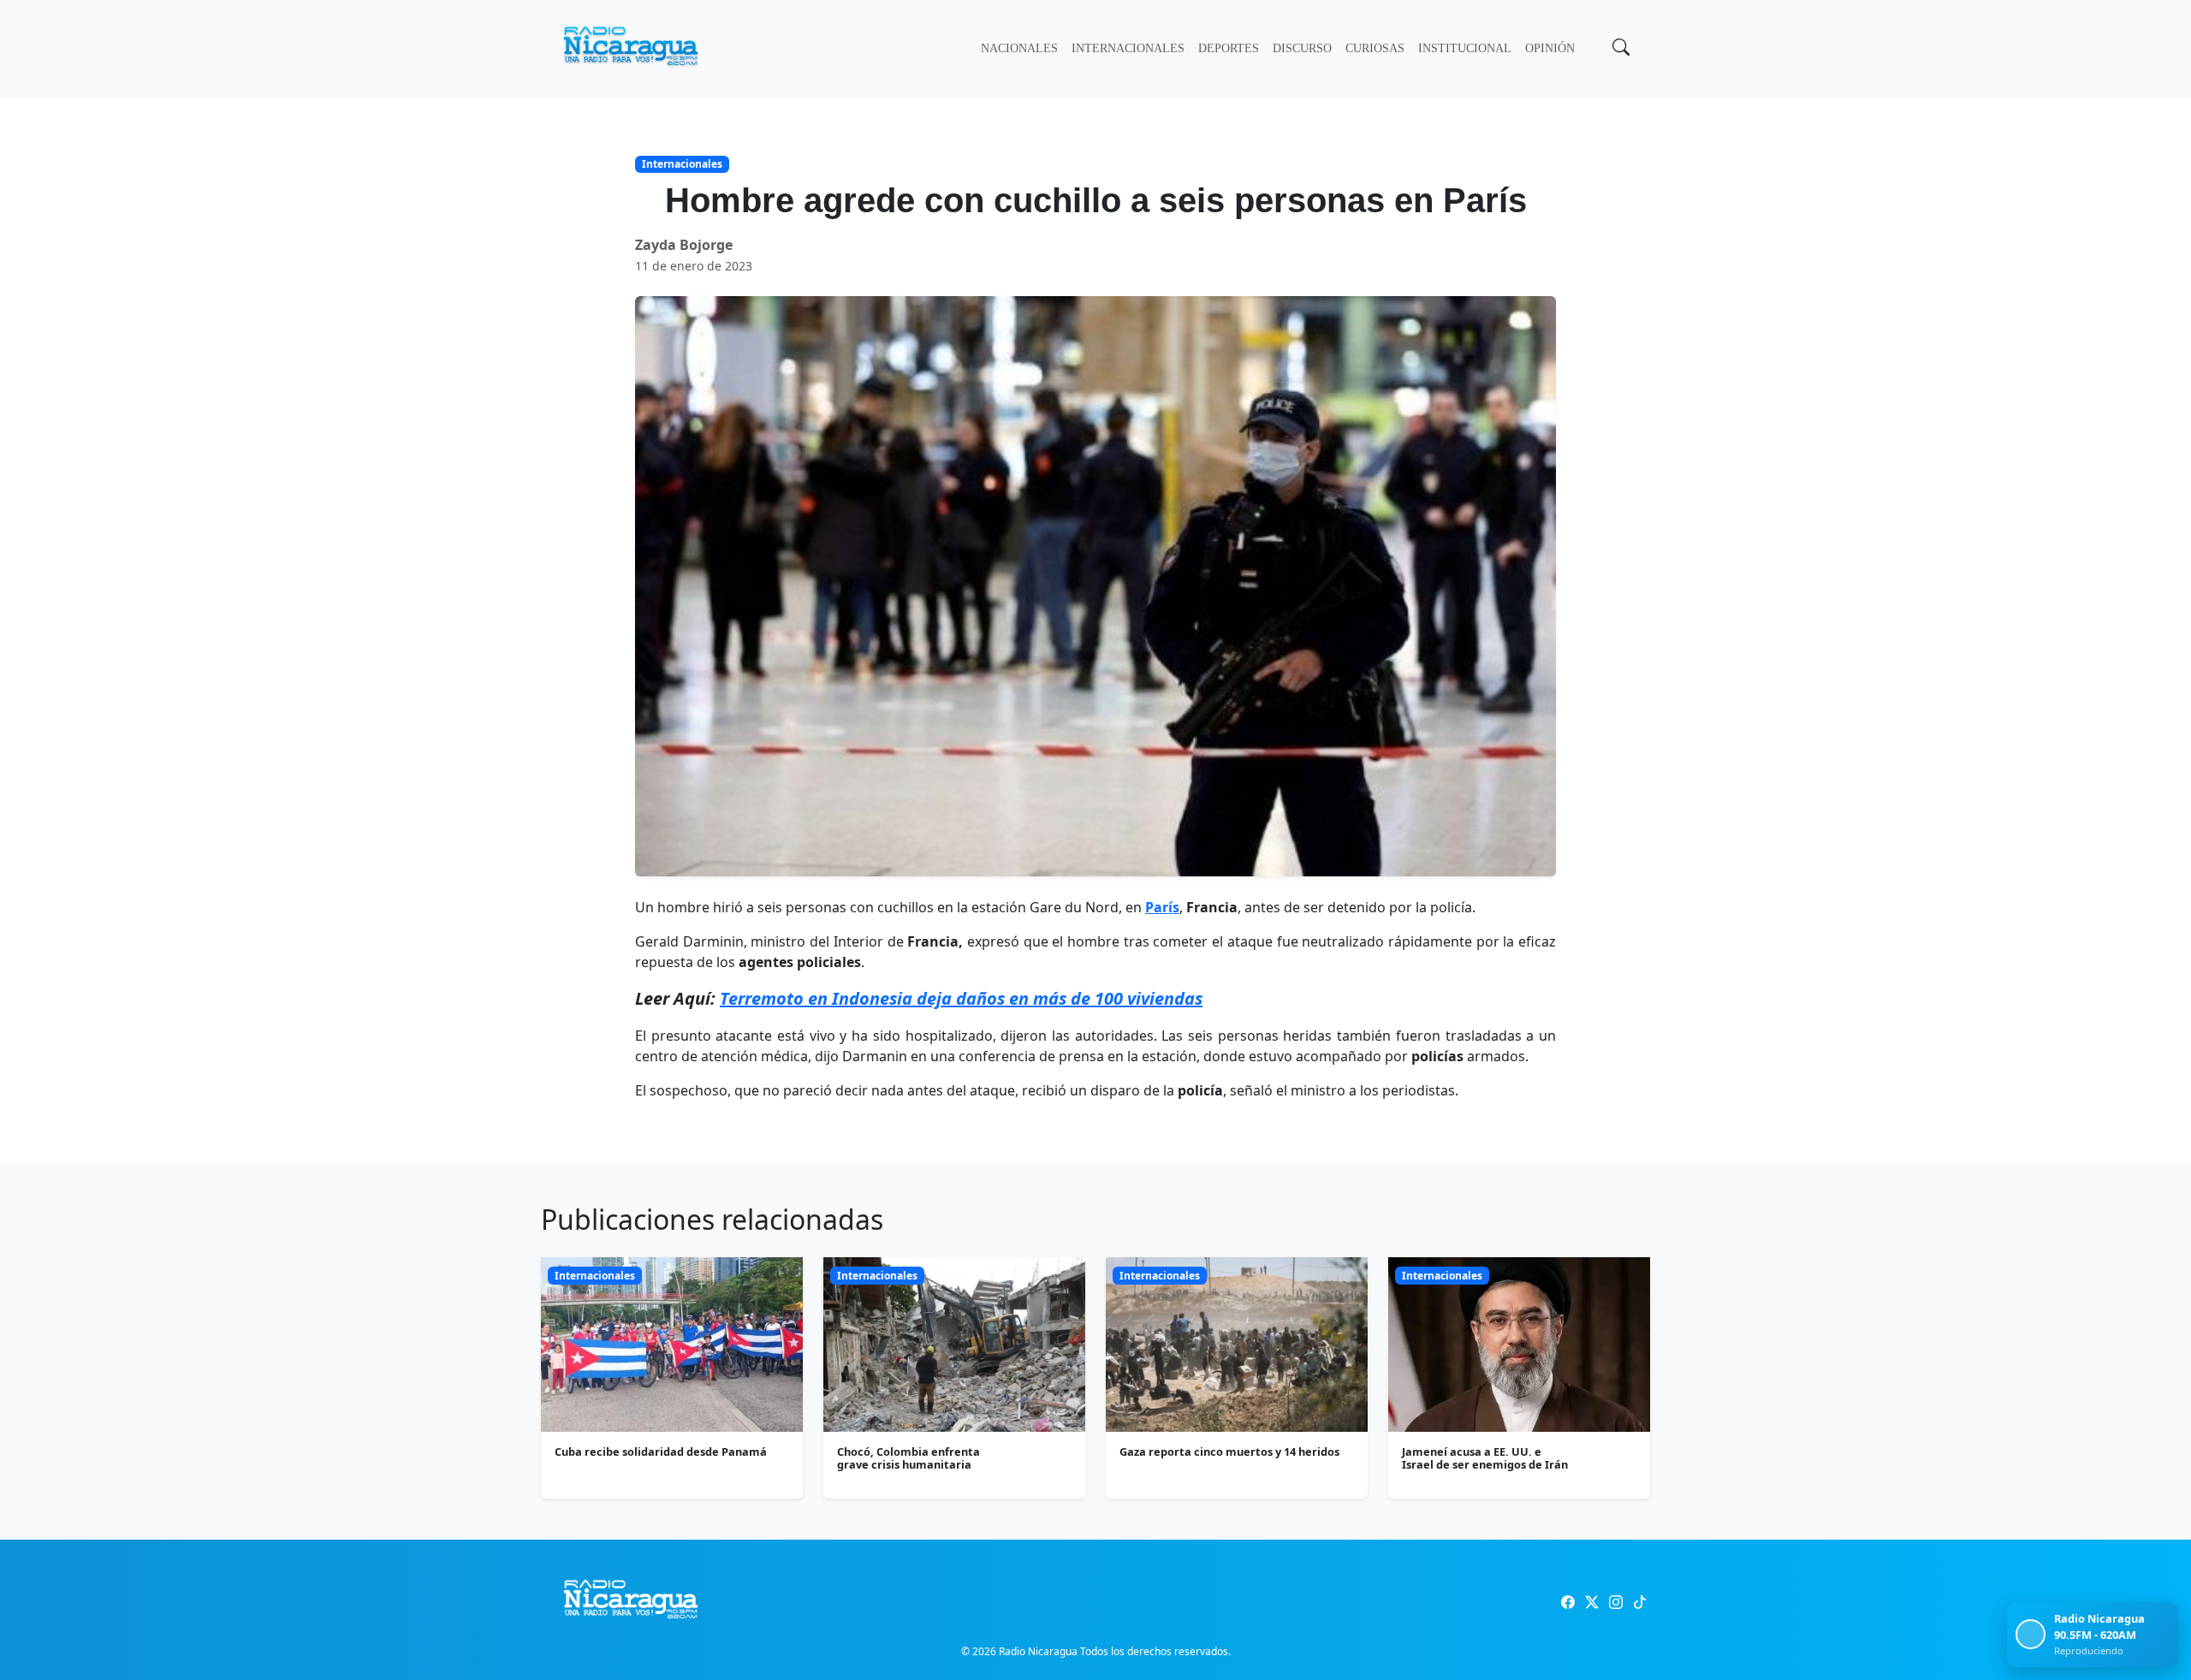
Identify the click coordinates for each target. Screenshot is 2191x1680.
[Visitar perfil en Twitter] (1592, 1602)
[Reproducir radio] (2031, 1634)
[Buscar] (1619, 49)
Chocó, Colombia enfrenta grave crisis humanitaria (908, 1458)
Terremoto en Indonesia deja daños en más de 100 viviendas (961, 998)
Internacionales (1128, 48)
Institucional (1465, 48)
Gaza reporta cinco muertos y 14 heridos (1229, 1451)
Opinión (1550, 48)
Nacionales (1019, 48)
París (1162, 907)
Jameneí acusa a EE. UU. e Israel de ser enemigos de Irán (1485, 1458)
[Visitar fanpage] (1568, 1602)
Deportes (1229, 48)
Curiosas (1375, 48)
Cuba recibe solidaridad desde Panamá (661, 1451)
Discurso (1302, 48)
